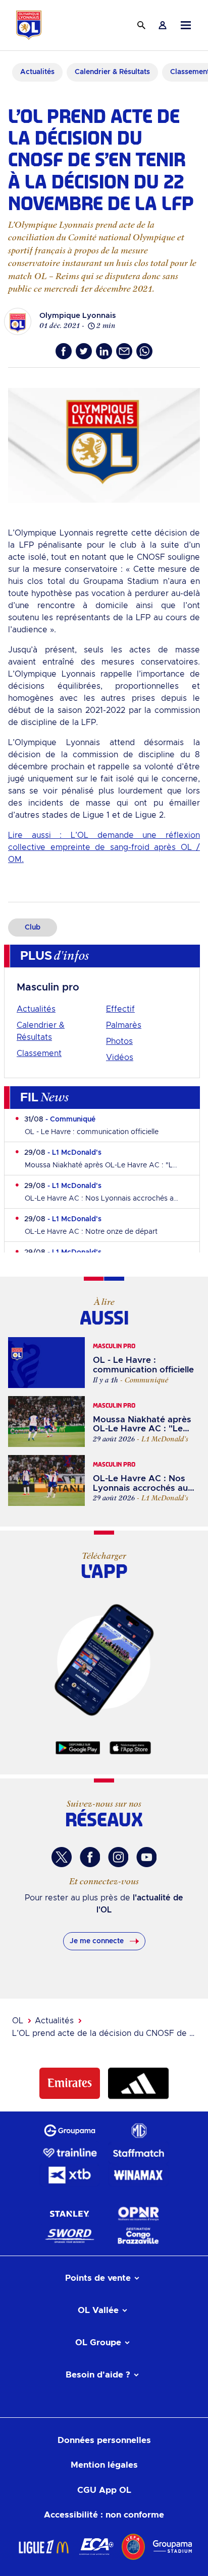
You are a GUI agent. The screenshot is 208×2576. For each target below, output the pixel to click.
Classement (39, 1053)
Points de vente (98, 2278)
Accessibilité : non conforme (104, 2515)
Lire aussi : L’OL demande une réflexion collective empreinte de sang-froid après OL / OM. (104, 847)
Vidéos (120, 1058)
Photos (119, 1041)
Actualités (36, 1009)
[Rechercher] (141, 25)
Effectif (120, 1009)
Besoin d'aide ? (98, 2375)
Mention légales (104, 2465)
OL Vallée (98, 2310)
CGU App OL (104, 2490)
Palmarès (124, 1025)
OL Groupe (98, 2342)
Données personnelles (104, 2440)
